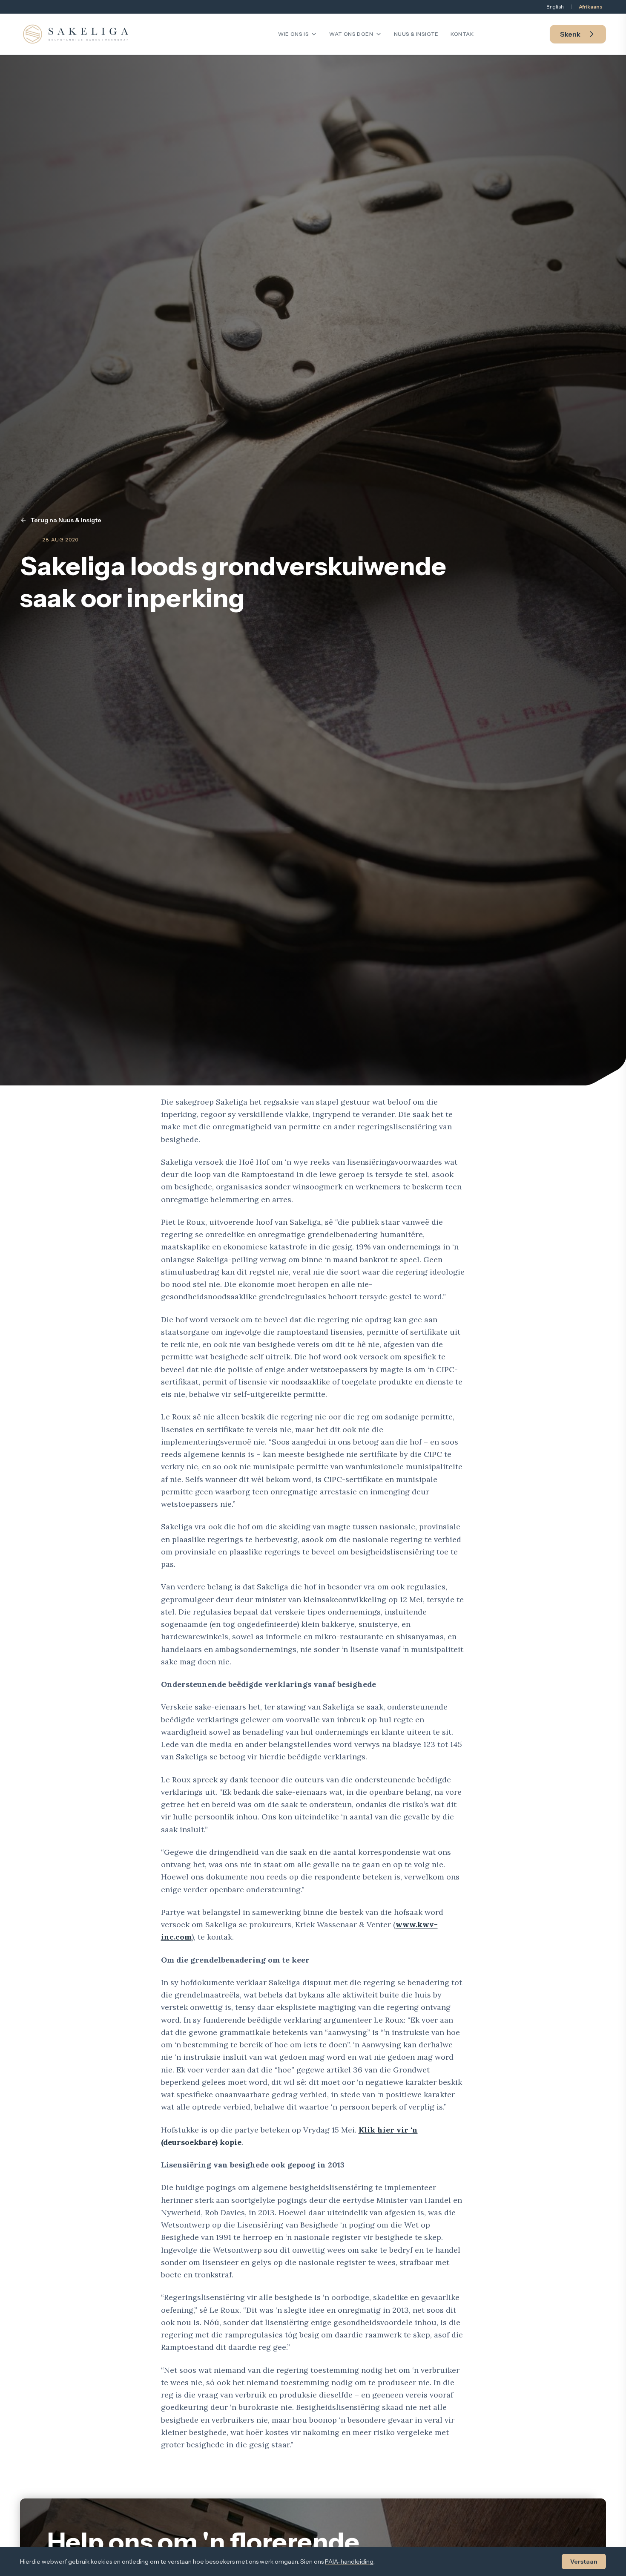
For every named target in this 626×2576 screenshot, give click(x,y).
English (555, 7)
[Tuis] (76, 34)
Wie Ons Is (293, 34)
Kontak (462, 34)
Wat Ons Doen (351, 34)
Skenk (570, 34)
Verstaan (584, 2562)
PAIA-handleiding (349, 2562)
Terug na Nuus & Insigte (66, 520)
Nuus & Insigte (416, 34)
